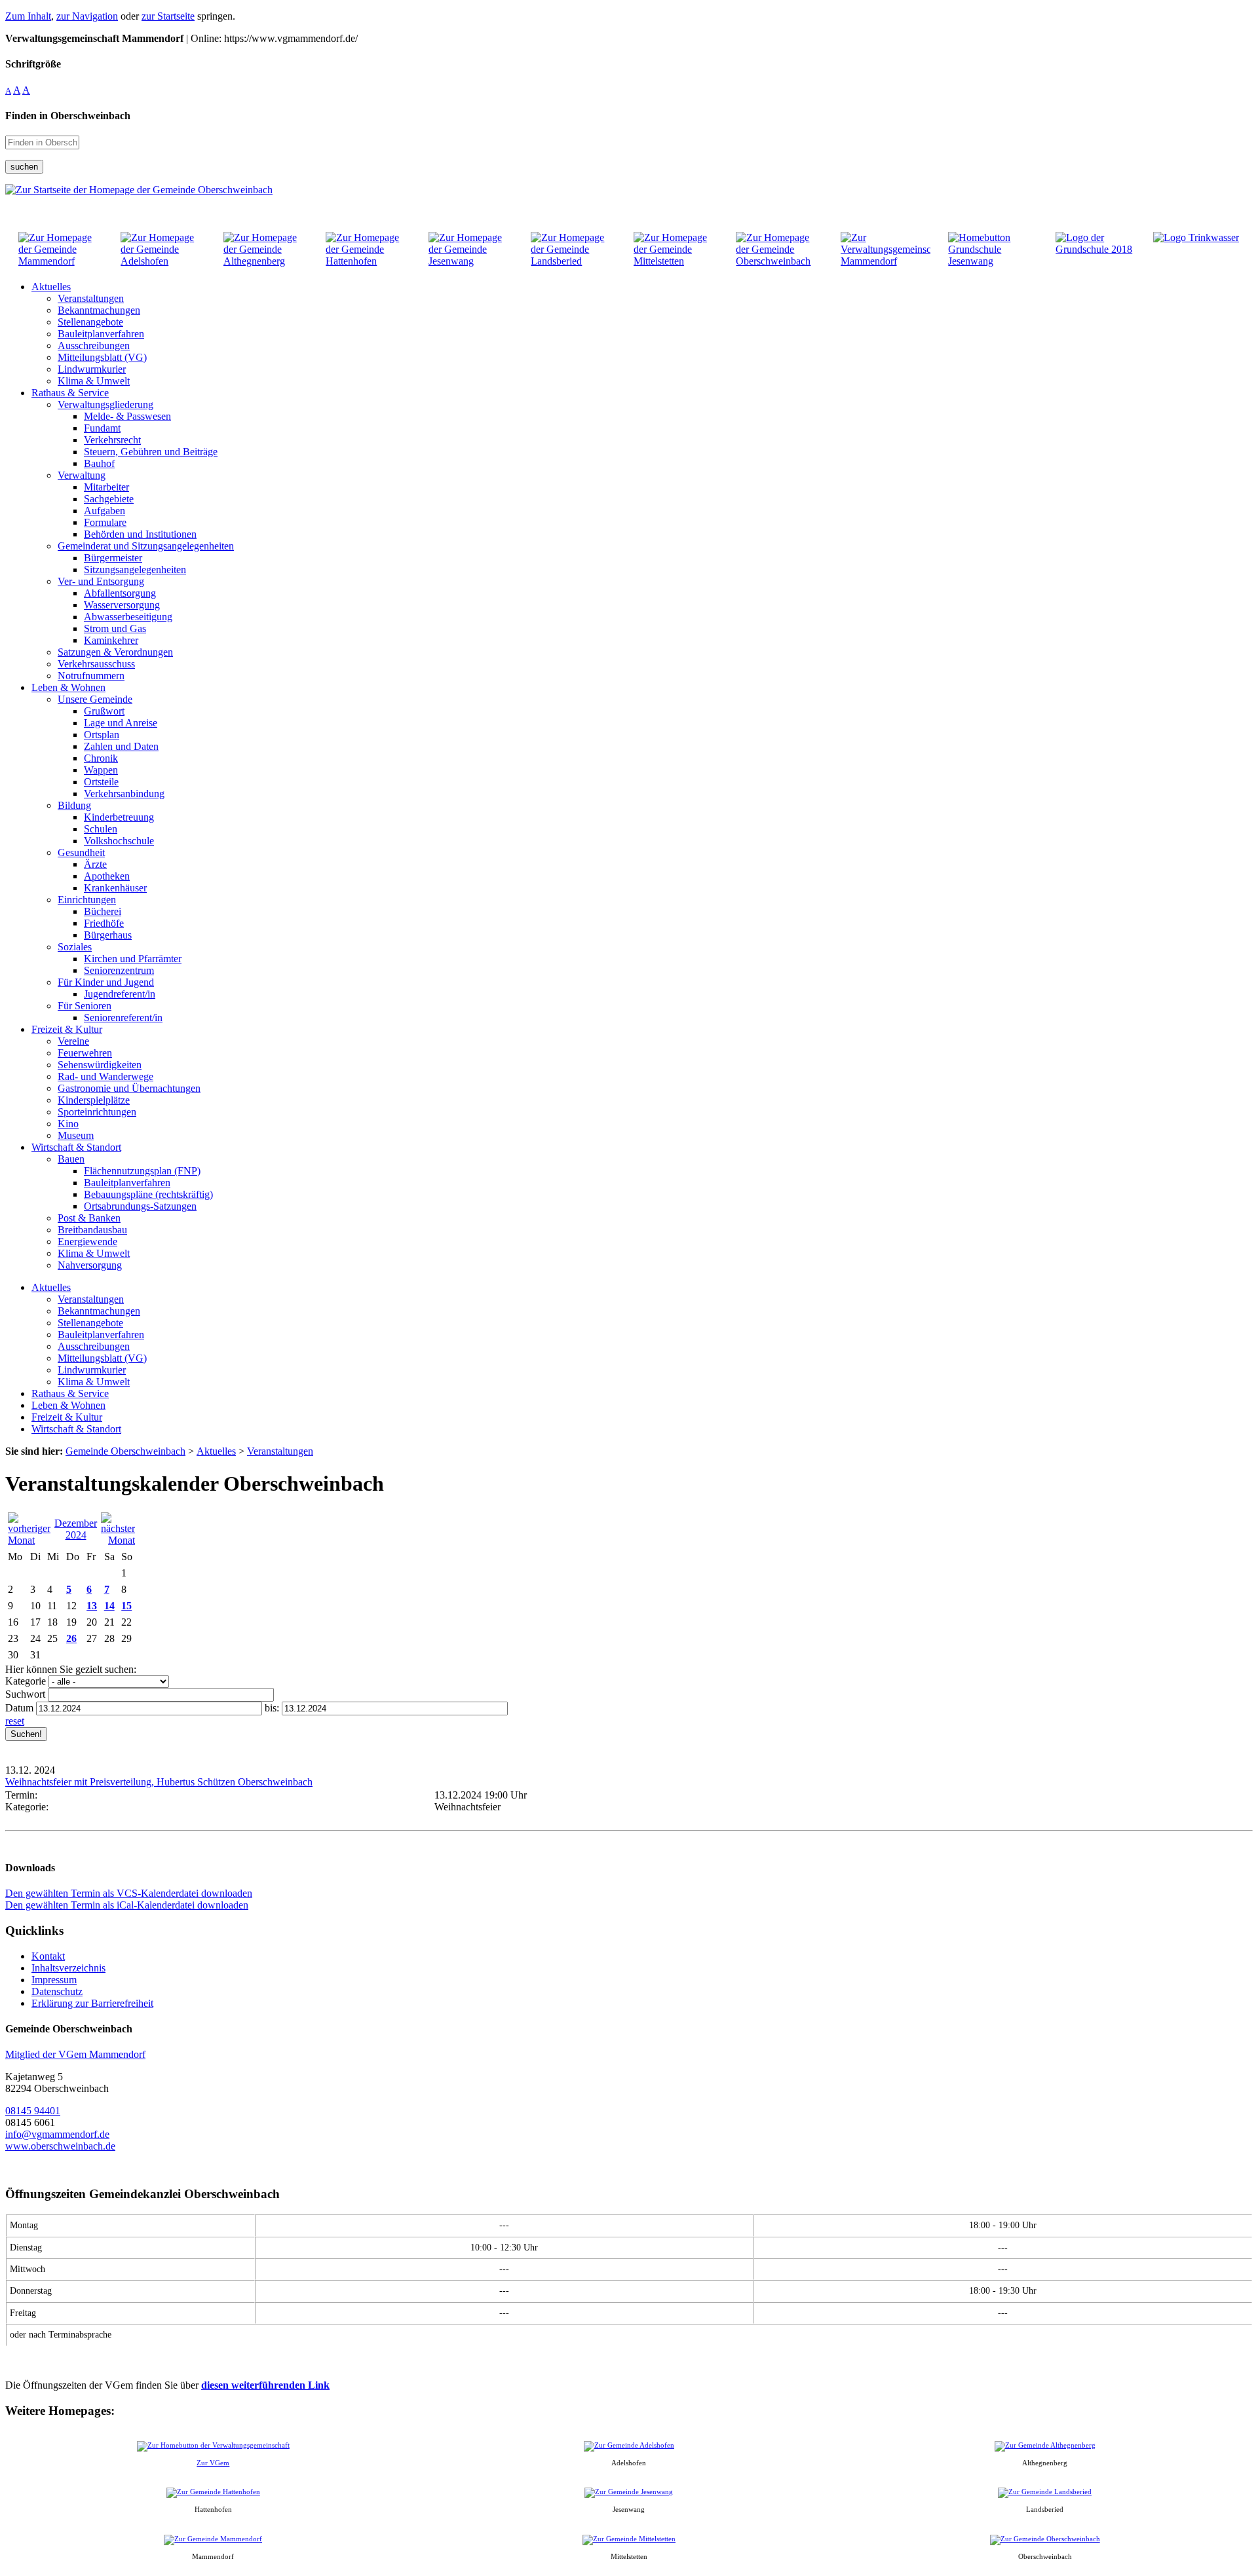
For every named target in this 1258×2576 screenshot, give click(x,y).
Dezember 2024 (76, 1529)
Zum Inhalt (28, 16)
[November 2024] (29, 1540)
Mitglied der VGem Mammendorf (75, 2054)
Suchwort (25, 1694)
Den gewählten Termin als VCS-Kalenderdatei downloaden (129, 1893)
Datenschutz (57, 1991)
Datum (19, 1708)
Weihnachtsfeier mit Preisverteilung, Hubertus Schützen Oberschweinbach (159, 1782)
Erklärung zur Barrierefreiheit (92, 2003)
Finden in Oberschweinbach (68, 116)
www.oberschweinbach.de (60, 2146)
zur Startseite (168, 16)
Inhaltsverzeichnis (68, 1968)
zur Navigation (87, 16)
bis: (272, 1708)
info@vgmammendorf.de (57, 2134)
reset (15, 1721)
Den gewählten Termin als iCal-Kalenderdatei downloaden (127, 1905)
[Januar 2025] (118, 1540)
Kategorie (26, 1681)
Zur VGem (213, 2463)
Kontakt (48, 1956)
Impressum (54, 1980)
